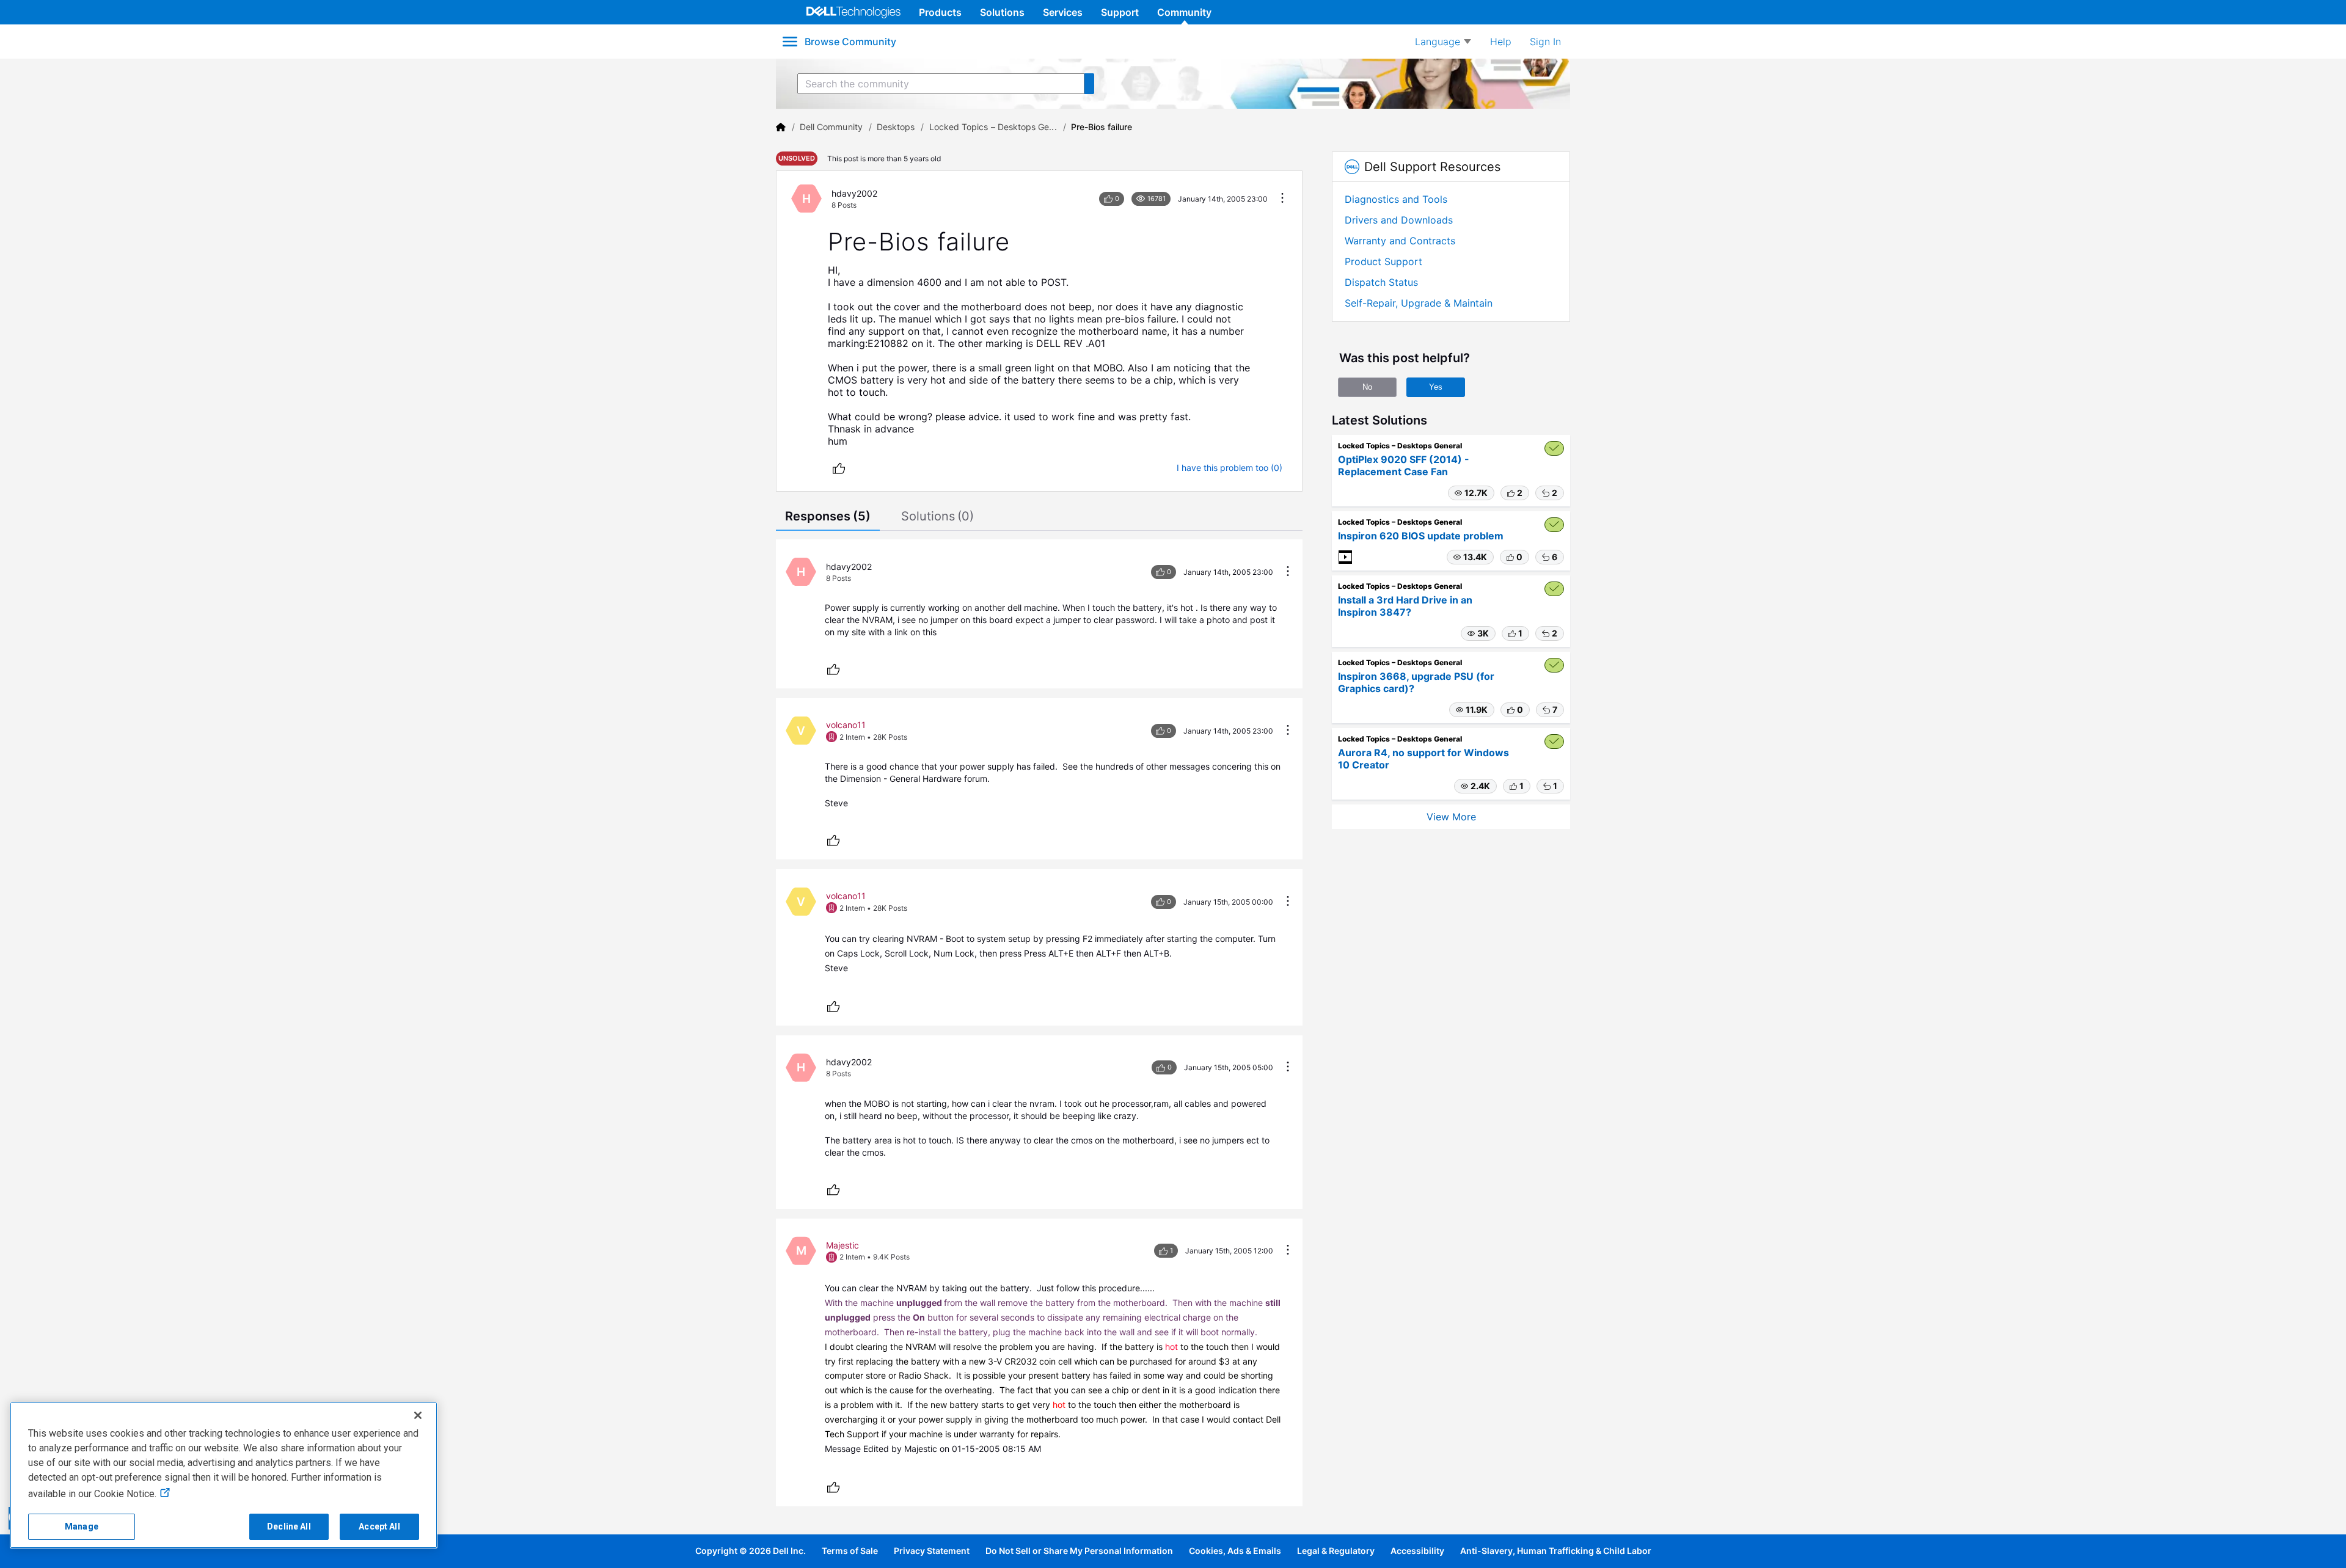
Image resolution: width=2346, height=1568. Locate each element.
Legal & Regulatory (1336, 1551)
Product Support (1383, 261)
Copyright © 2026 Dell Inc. (751, 1551)
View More (1451, 817)
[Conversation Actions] (1282, 199)
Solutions (1002, 12)
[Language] (1443, 42)
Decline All (289, 1526)
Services (1063, 12)
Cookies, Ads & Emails (1235, 1551)
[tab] (828, 517)
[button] (1471, 493)
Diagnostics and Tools (1396, 199)
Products (940, 12)
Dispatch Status (1381, 282)
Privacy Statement (932, 1551)
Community (1184, 12)
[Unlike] (839, 468)
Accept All (379, 1526)
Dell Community (831, 127)
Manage (82, 1526)
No (1367, 387)
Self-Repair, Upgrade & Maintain (1419, 303)
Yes (1436, 387)
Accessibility (1417, 1551)
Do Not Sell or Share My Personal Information (1079, 1551)
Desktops (896, 127)
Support (1120, 12)
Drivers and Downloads (1399, 220)
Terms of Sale (850, 1551)
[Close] (418, 1415)
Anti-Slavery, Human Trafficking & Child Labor (1556, 1551)
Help (1501, 42)
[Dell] (781, 127)
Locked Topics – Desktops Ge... (993, 127)
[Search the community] (1089, 84)
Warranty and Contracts (1400, 241)
